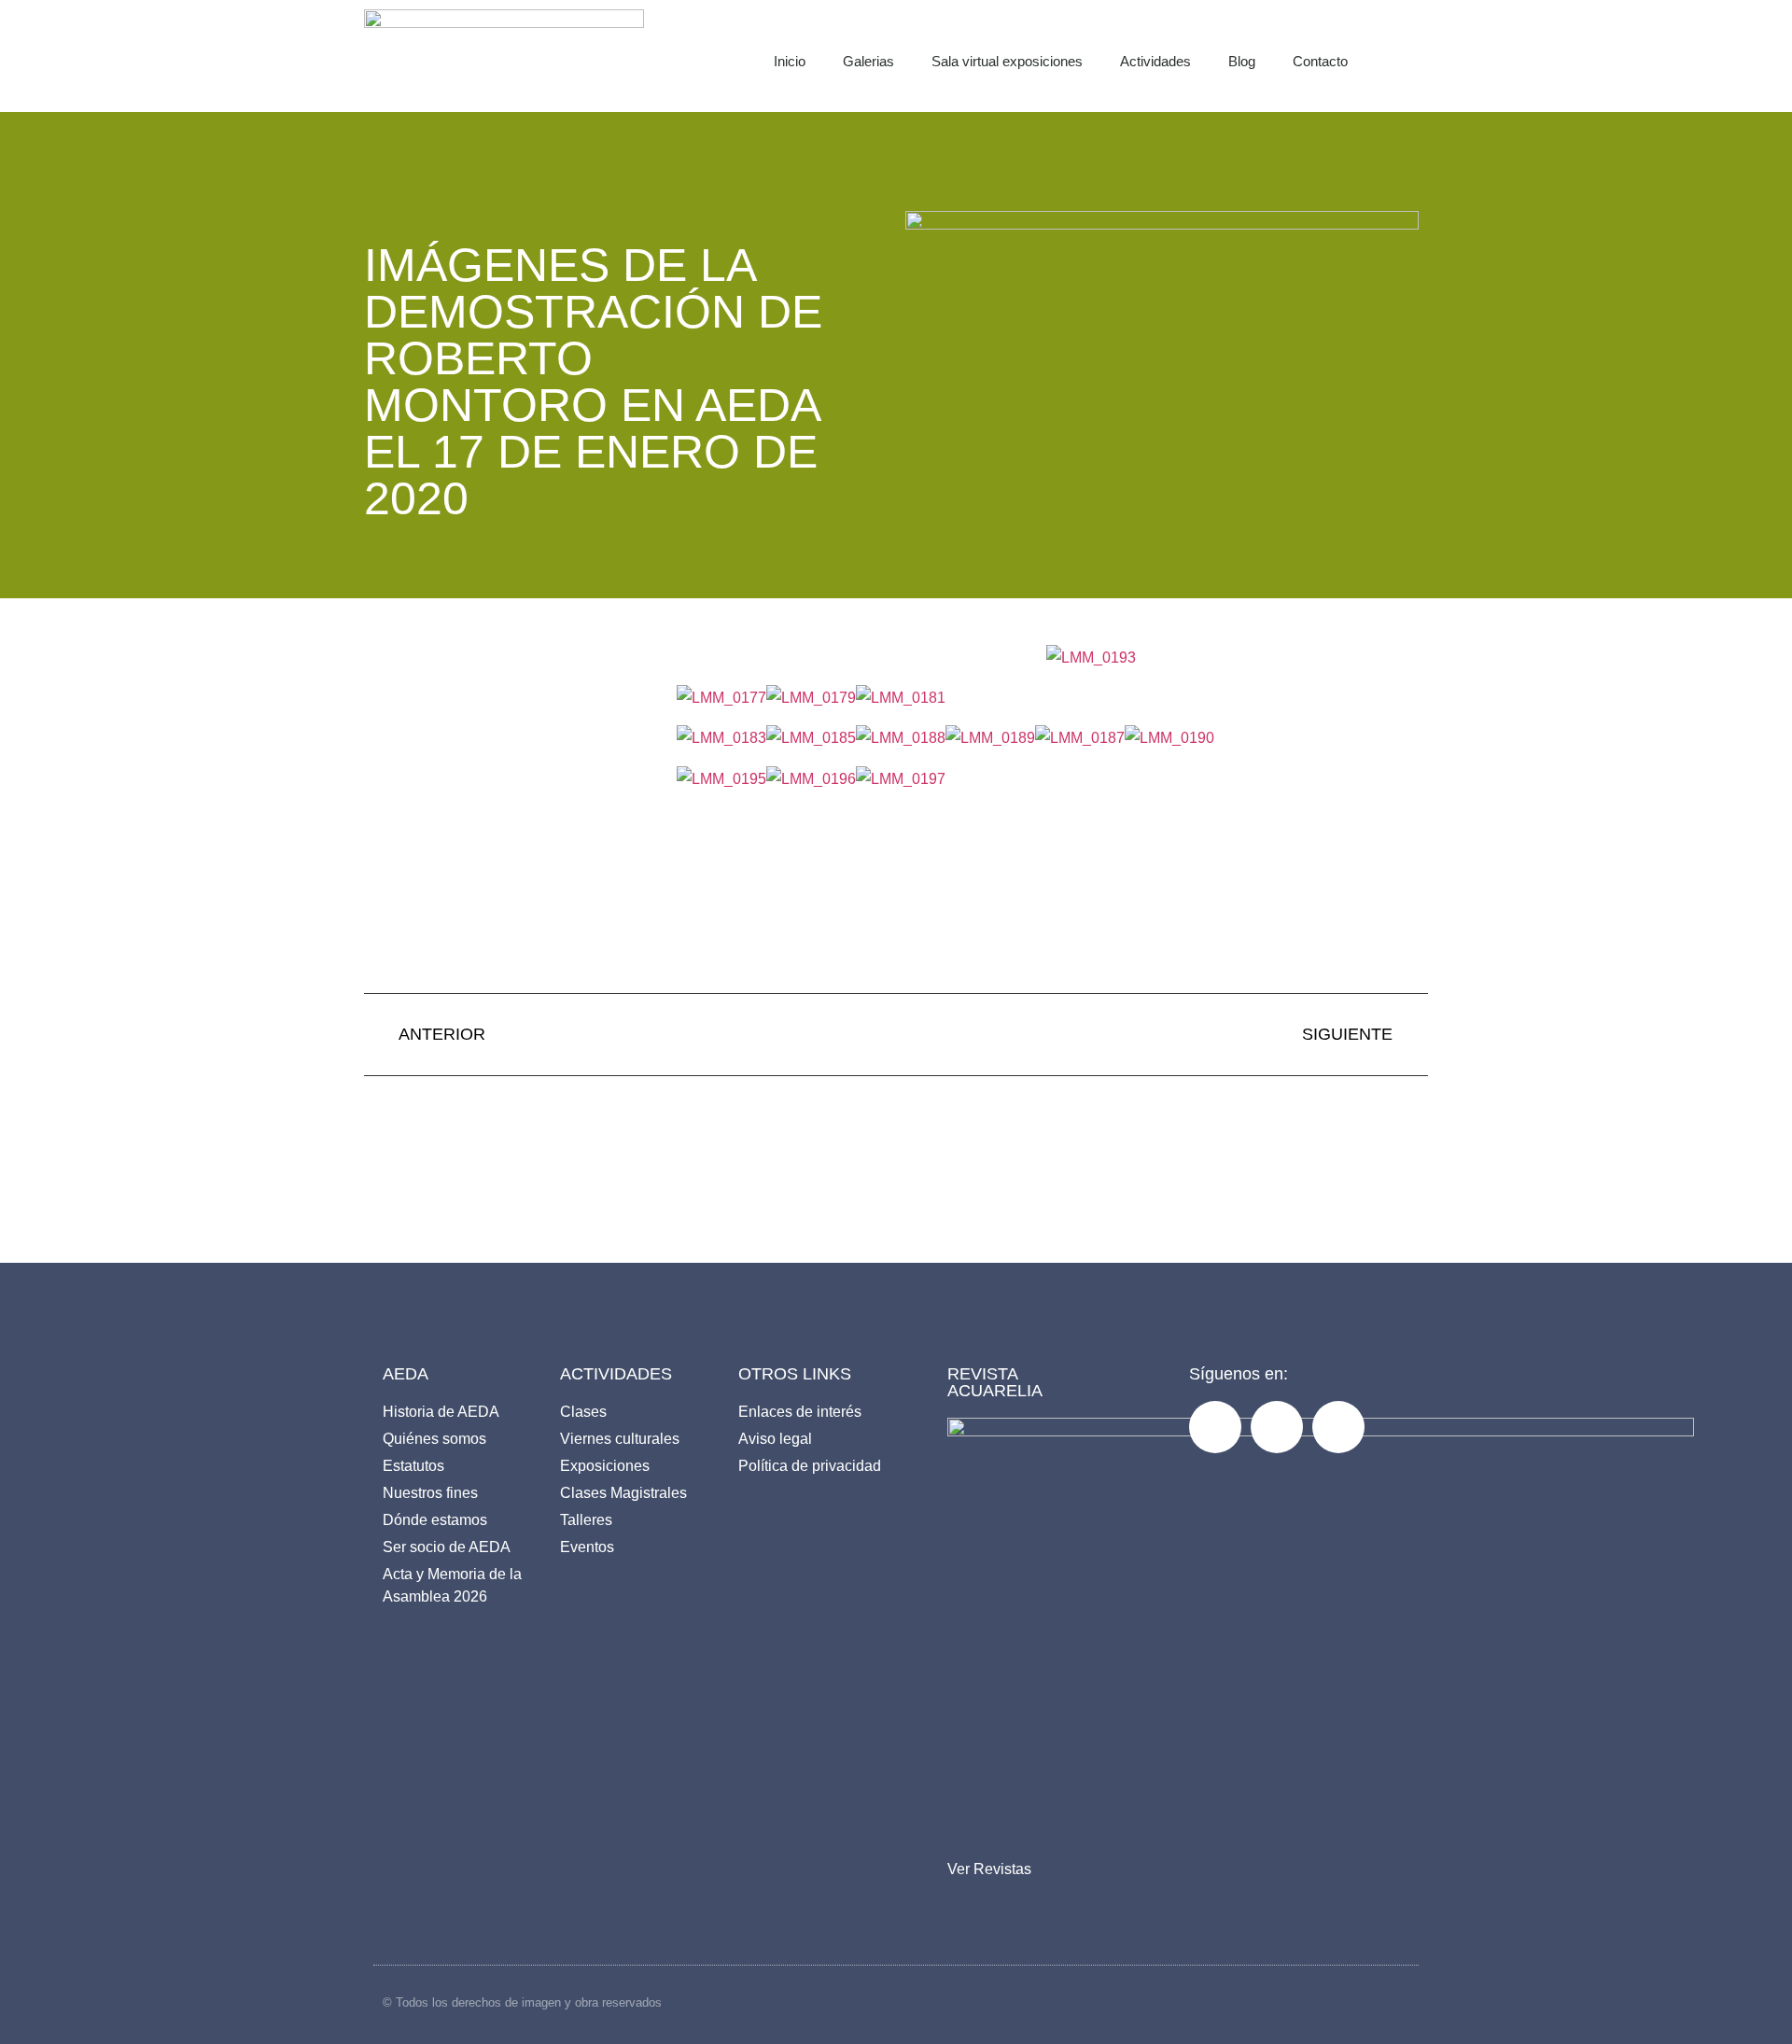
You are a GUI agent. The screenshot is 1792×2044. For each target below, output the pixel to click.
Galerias (868, 61)
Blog (1242, 61)
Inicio (790, 61)
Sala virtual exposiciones (1007, 61)
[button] (1424, 56)
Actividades (1155, 61)
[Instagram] (1277, 1427)
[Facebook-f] (1215, 1427)
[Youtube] (1338, 1427)
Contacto (1320, 61)
